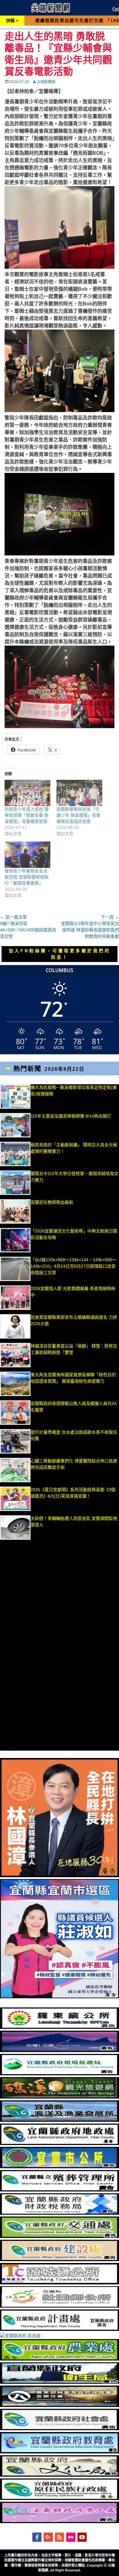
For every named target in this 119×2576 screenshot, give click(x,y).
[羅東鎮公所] (60, 2027)
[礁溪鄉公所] (60, 2097)
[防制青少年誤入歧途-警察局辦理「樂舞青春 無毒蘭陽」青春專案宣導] (27, 793)
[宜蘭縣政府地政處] (60, 2143)
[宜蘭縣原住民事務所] (60, 2498)
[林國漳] (60, 1876)
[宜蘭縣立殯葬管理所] (60, 2190)
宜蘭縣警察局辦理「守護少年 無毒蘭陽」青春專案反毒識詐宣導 (78, 815)
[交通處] (60, 2236)
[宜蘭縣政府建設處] (60, 2260)
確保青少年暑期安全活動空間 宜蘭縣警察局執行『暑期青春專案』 (27, 877)
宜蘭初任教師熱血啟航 (52, 1202)
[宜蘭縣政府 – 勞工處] (60, 2522)
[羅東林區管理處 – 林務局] (60, 2405)
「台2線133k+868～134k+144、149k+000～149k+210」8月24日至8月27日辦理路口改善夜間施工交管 (73, 1266)
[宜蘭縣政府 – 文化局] (60, 2475)
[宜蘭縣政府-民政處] (20, 2336)
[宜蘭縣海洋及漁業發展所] (60, 2120)
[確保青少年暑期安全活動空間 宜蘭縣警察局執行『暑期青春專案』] (27, 855)
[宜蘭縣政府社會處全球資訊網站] (60, 2429)
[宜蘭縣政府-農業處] (60, 2359)
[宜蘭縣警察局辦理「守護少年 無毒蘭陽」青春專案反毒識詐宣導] (79, 793)
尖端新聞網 (46, 82)
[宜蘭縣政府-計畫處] (60, 2329)
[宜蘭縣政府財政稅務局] (60, 2213)
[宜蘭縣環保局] (60, 2074)
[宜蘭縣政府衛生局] (60, 2382)
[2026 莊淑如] (60, 1997)
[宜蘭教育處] (60, 2452)
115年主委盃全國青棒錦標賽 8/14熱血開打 (71, 1116)
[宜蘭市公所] (60, 2167)
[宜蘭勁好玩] (60, 2051)
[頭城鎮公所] (60, 2283)
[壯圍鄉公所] (60, 2306)
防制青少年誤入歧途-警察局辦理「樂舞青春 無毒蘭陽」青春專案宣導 (27, 815)
